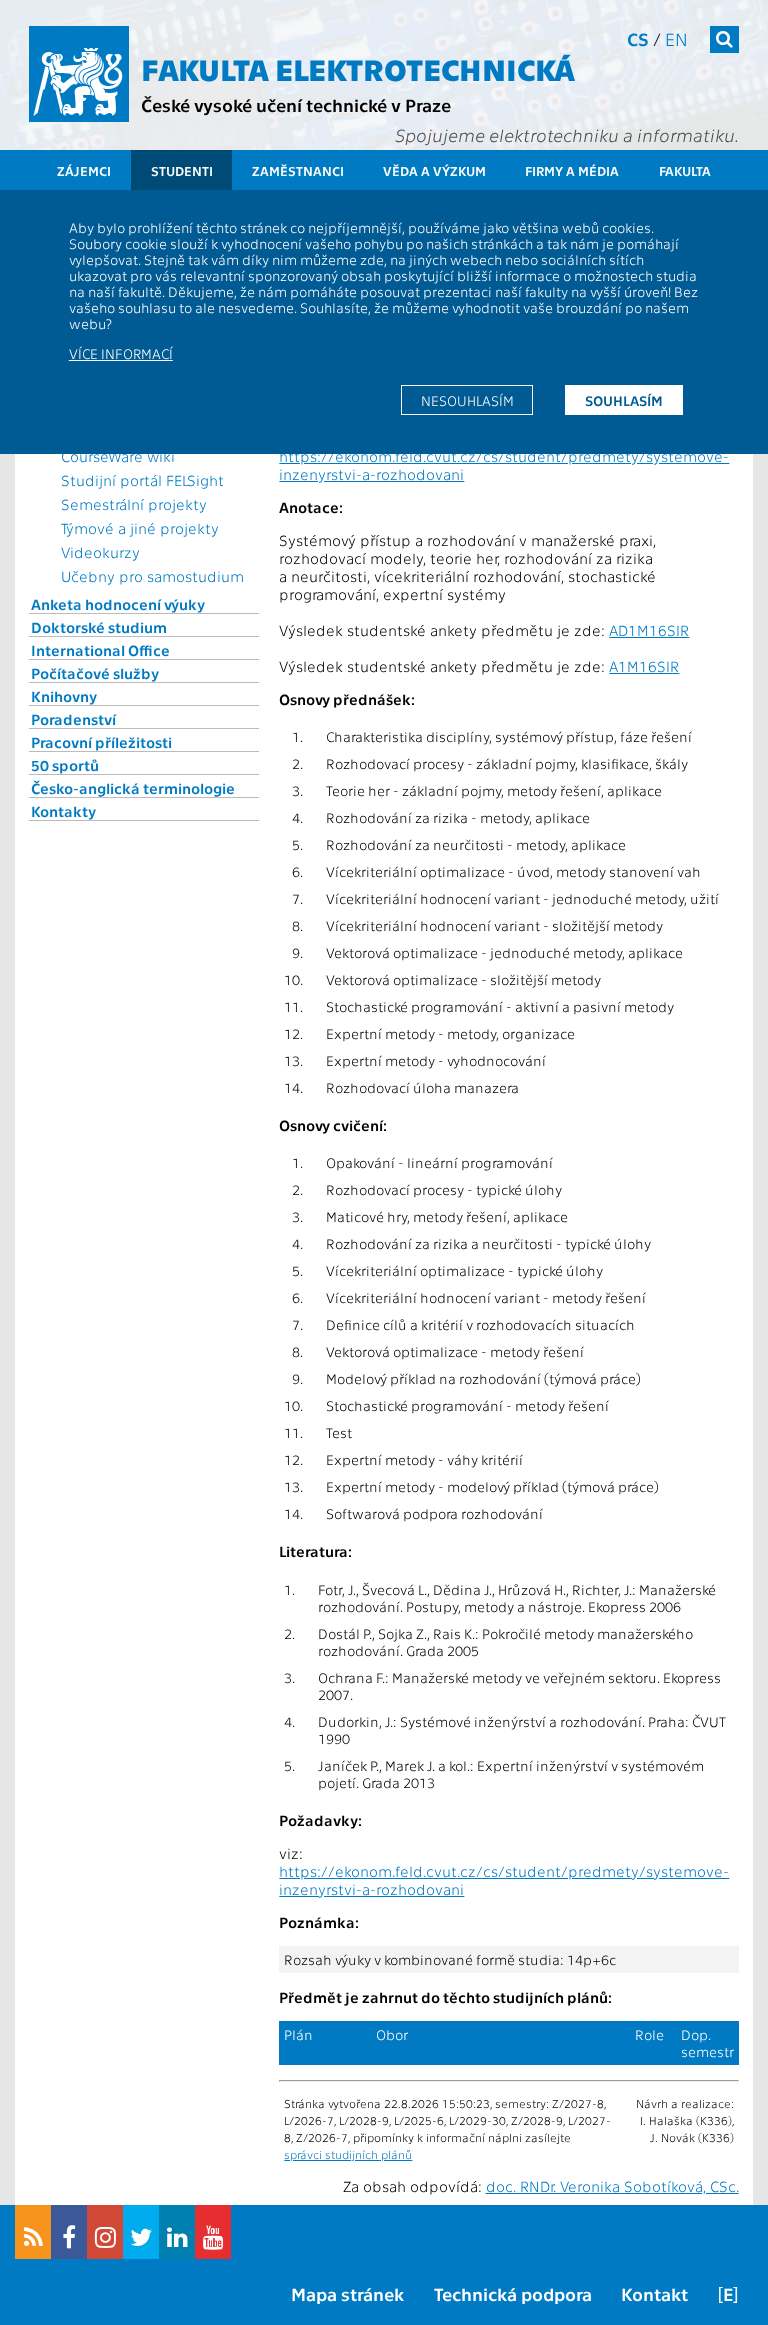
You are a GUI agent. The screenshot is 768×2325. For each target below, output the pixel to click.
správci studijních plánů (348, 2154)
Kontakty (63, 811)
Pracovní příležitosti (101, 742)
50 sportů (65, 765)
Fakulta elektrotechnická (358, 68)
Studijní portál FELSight (142, 480)
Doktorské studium (99, 627)
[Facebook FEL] (69, 2232)
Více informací (121, 353)
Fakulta (685, 170)
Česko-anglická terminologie (133, 788)
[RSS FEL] (33, 2232)
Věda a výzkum (434, 170)
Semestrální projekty (134, 504)
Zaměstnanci (298, 170)
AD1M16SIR (649, 630)
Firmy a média (572, 170)
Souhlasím (624, 400)
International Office (100, 650)
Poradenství (73, 719)
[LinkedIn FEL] (177, 2232)
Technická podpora (513, 2293)
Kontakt (654, 2293)
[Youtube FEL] (213, 2232)
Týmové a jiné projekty (140, 528)
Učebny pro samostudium (152, 576)
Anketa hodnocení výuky (118, 604)
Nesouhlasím (467, 400)
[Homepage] (79, 74)
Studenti (182, 170)
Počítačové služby (95, 673)
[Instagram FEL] (105, 2232)
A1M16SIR (644, 666)
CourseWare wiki (118, 456)
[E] (728, 2293)
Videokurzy (100, 552)
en (676, 38)
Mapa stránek (347, 2293)
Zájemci (84, 170)
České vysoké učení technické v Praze (296, 104)
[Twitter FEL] (141, 2232)
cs (638, 38)
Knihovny (64, 696)
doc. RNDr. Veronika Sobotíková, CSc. (612, 2186)
